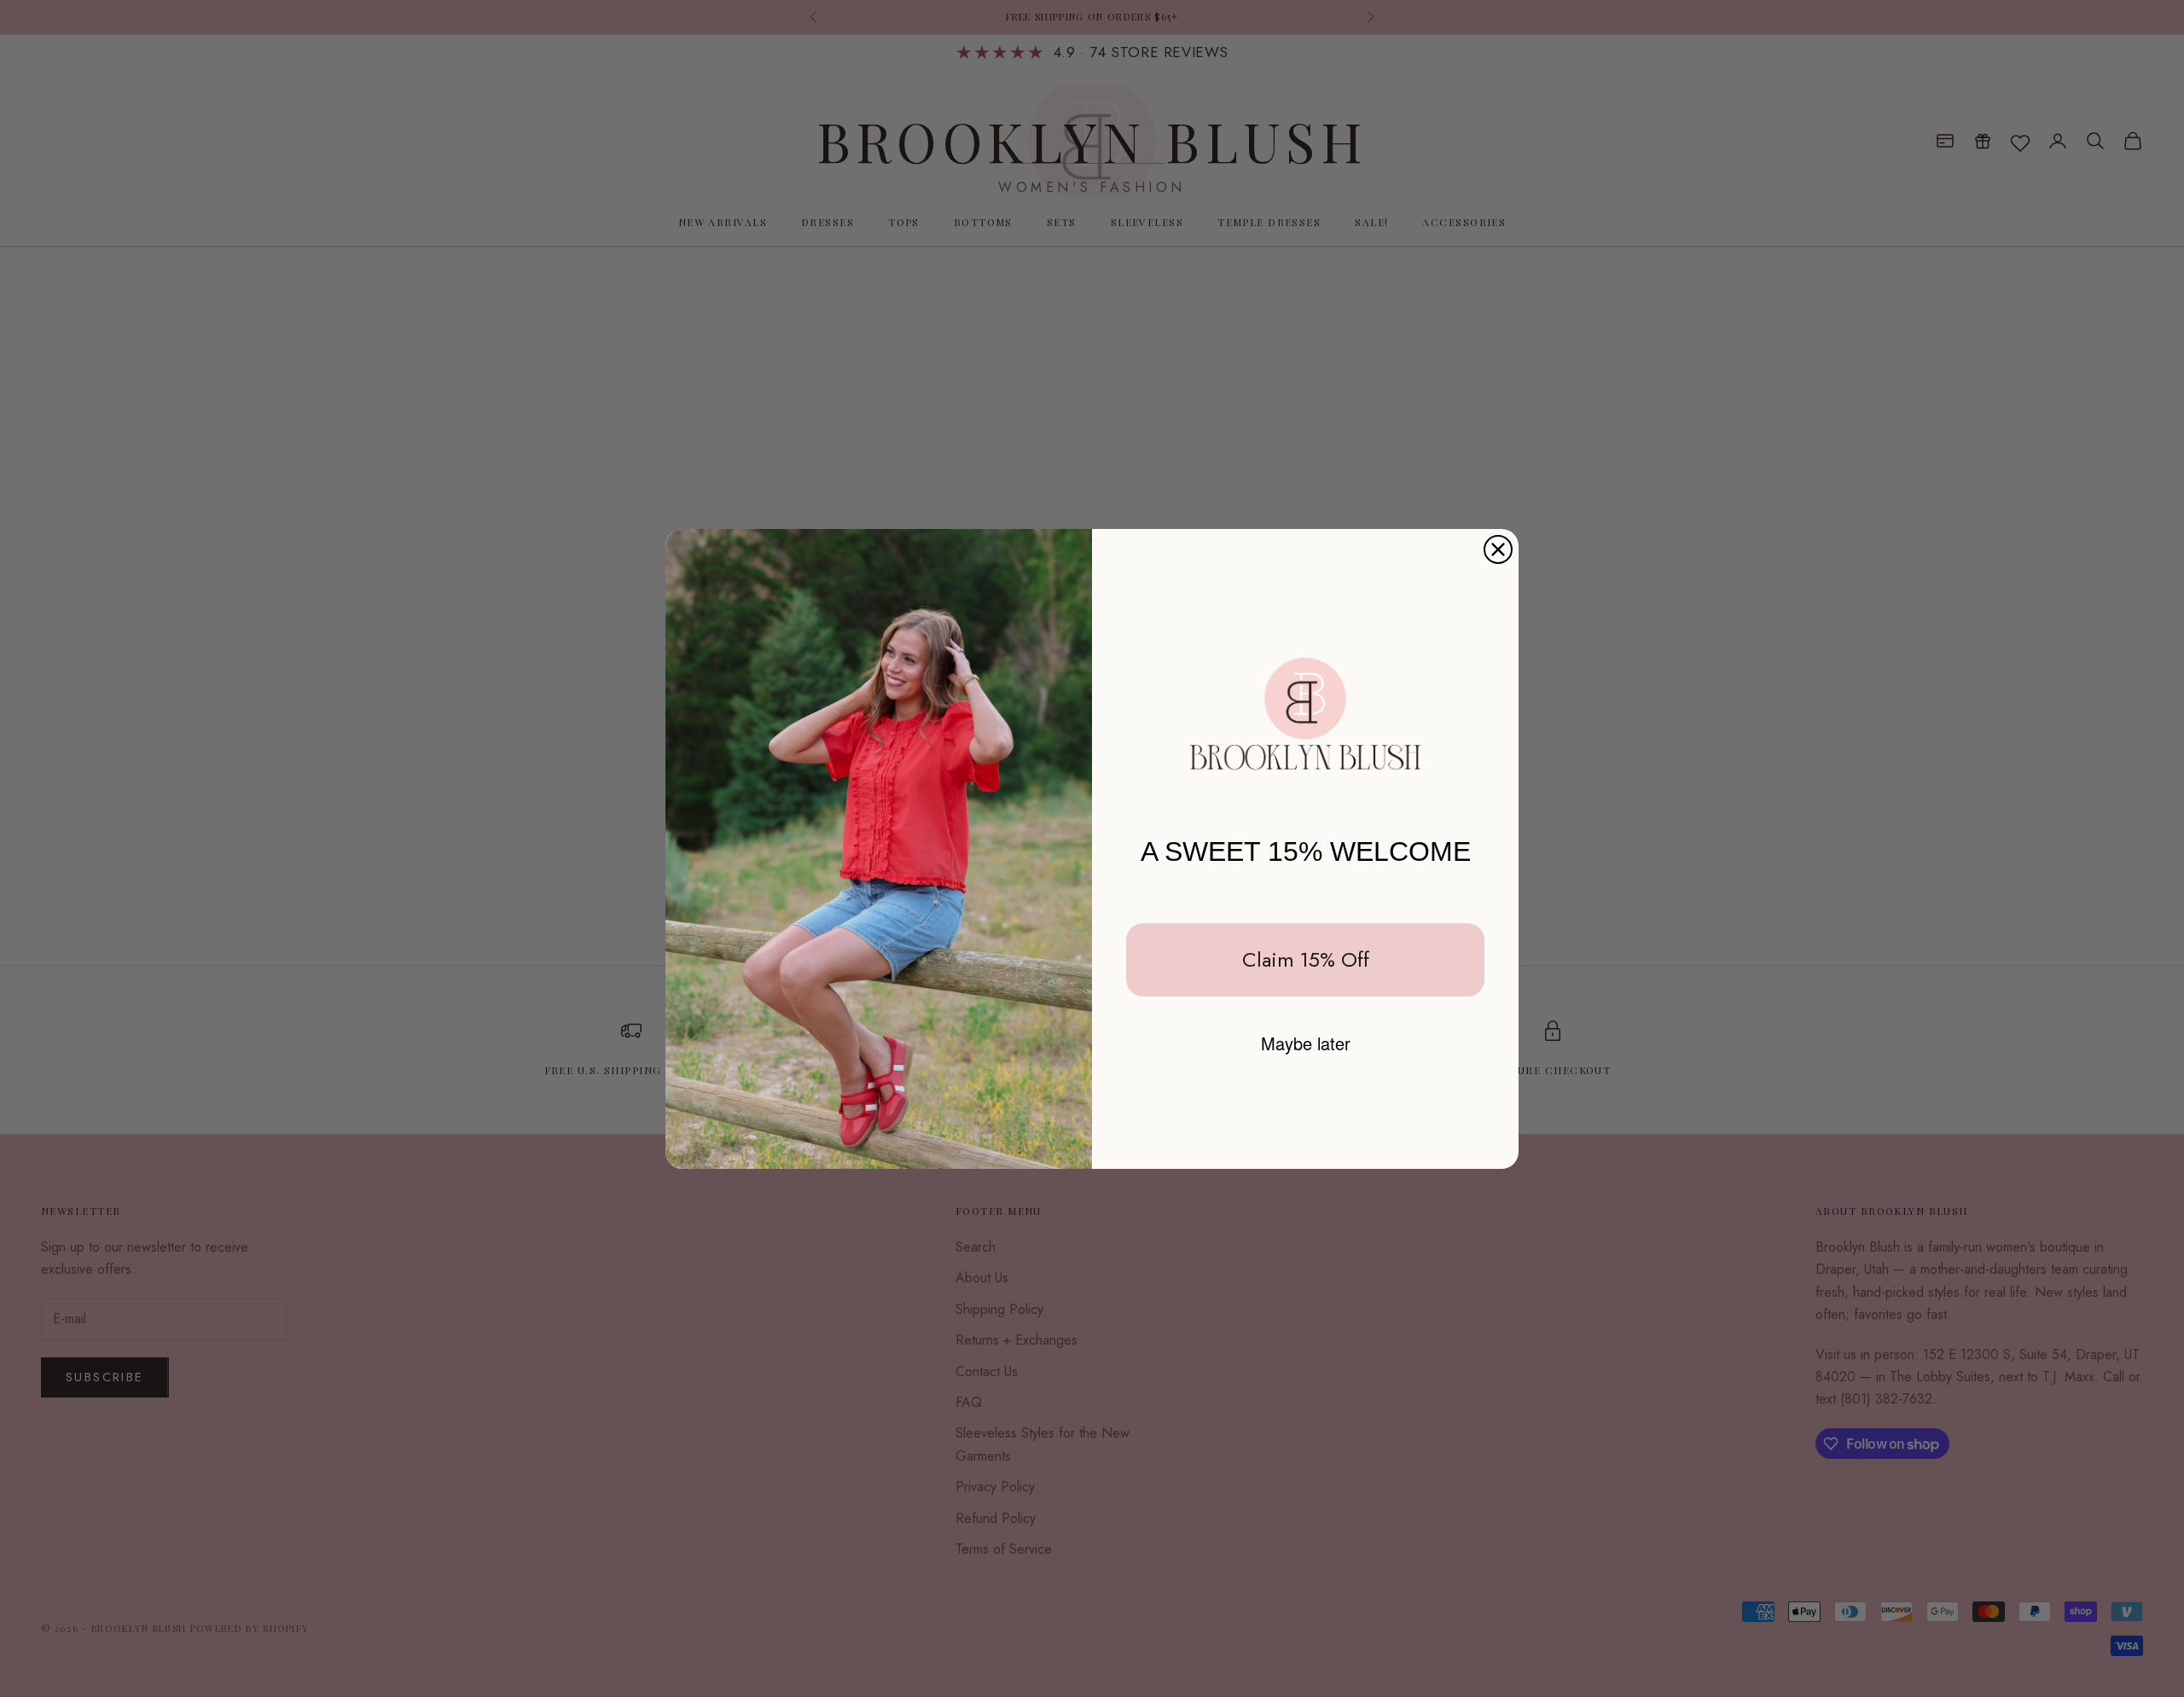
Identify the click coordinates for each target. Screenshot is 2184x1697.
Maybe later (1306, 1043)
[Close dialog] (1498, 549)
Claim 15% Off (1306, 959)
